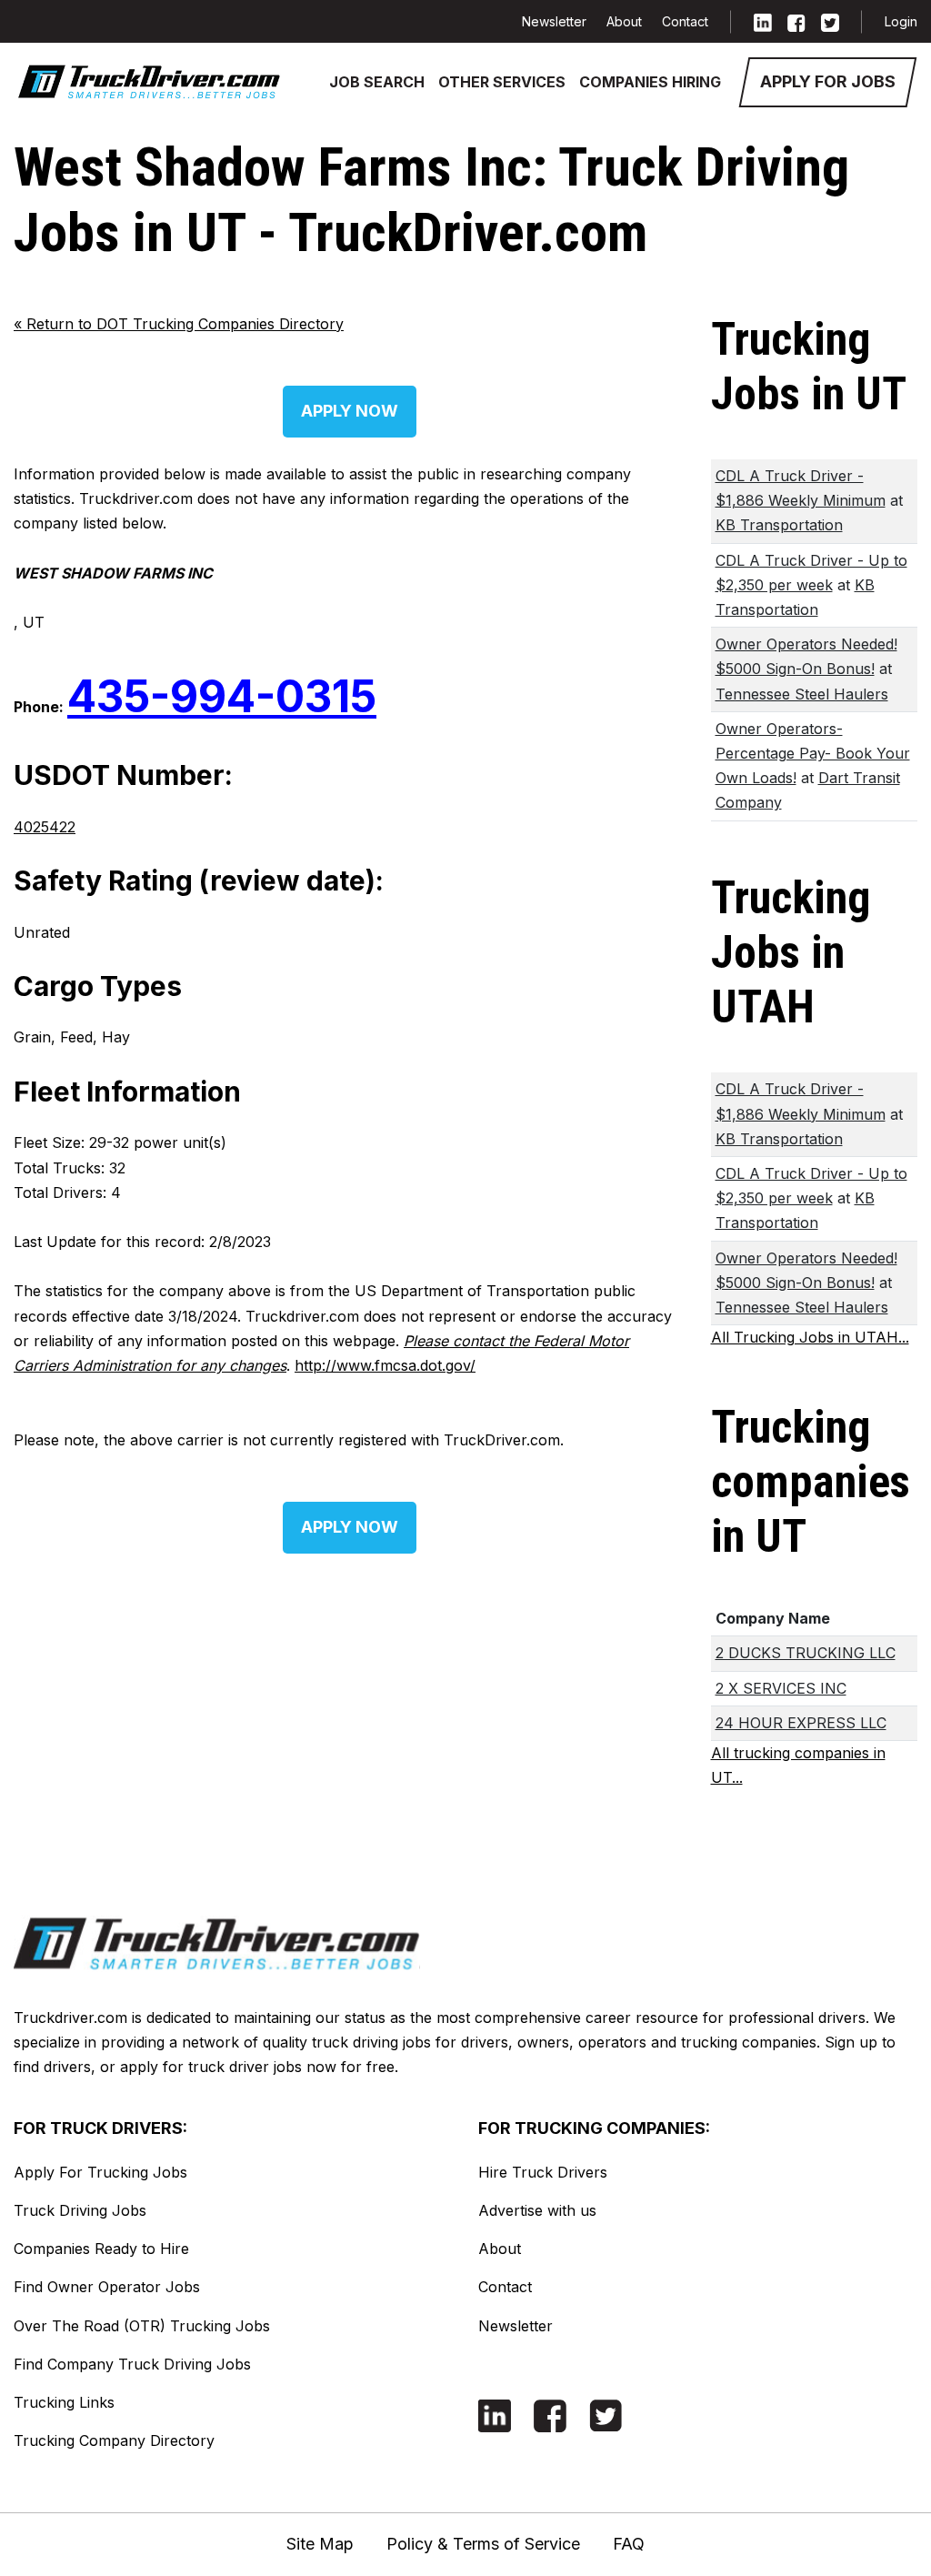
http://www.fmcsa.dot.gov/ (385, 1365)
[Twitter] (830, 21)
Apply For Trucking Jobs (100, 2172)
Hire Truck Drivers (543, 2172)
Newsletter (554, 21)
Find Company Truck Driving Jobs (132, 2364)
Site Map (320, 2544)
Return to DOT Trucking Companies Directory (179, 324)
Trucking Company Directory (114, 2440)
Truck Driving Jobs (80, 2210)
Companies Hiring (650, 82)
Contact (685, 21)
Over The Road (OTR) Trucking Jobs (142, 2326)
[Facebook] (796, 21)
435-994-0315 (222, 696)
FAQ (629, 2544)
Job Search (377, 82)
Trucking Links (64, 2402)
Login (901, 21)
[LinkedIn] (763, 21)
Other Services (502, 82)
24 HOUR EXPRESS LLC (801, 1723)
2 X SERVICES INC (781, 1688)
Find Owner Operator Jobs (107, 2287)
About (624, 21)
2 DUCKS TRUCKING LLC (806, 1653)
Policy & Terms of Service (483, 2544)
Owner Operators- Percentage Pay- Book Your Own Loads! (813, 753)
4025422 (45, 827)
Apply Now (350, 411)
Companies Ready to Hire (101, 2249)
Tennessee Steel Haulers (802, 694)
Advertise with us (537, 2210)
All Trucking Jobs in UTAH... (810, 1337)
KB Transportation (779, 525)
